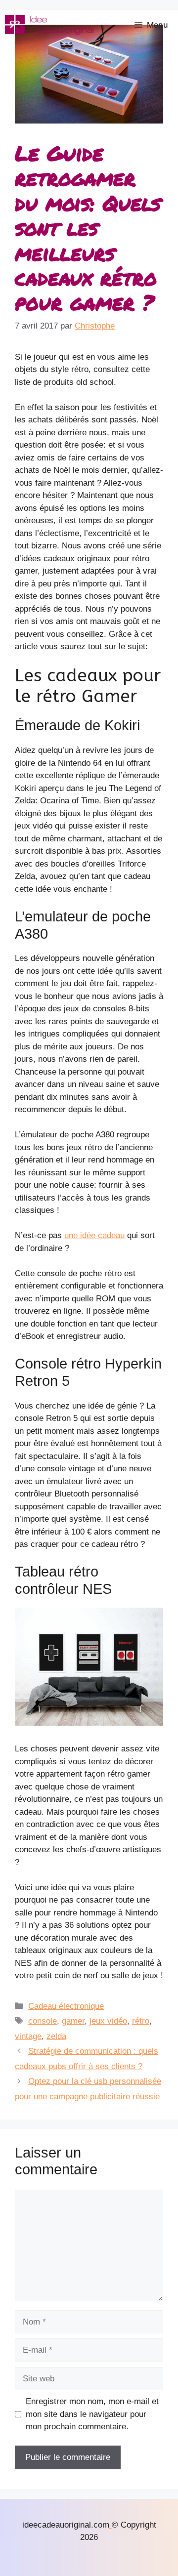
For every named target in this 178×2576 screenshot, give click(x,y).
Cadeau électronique (66, 2006)
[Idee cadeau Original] (49, 25)
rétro (141, 2021)
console (43, 2021)
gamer (73, 2021)
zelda (56, 2036)
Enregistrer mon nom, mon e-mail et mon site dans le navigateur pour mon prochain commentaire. (92, 2414)
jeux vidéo (108, 2021)
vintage (28, 2036)
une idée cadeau (94, 1235)
